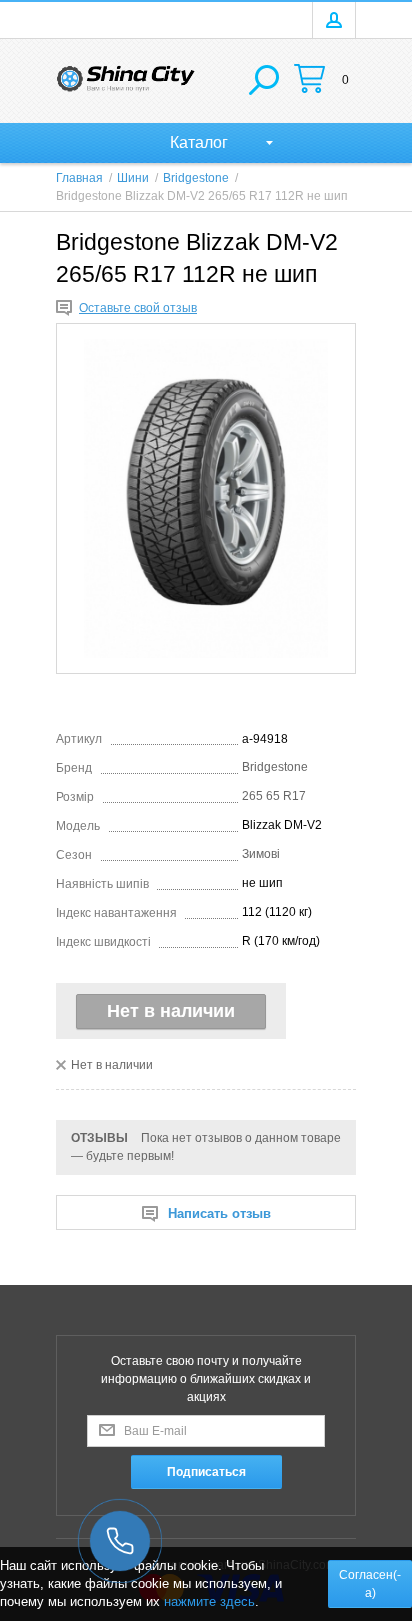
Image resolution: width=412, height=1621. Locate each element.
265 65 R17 (274, 796)
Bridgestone (275, 767)
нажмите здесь (209, 1601)
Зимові (261, 854)
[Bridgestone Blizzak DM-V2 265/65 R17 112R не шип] (206, 498)
